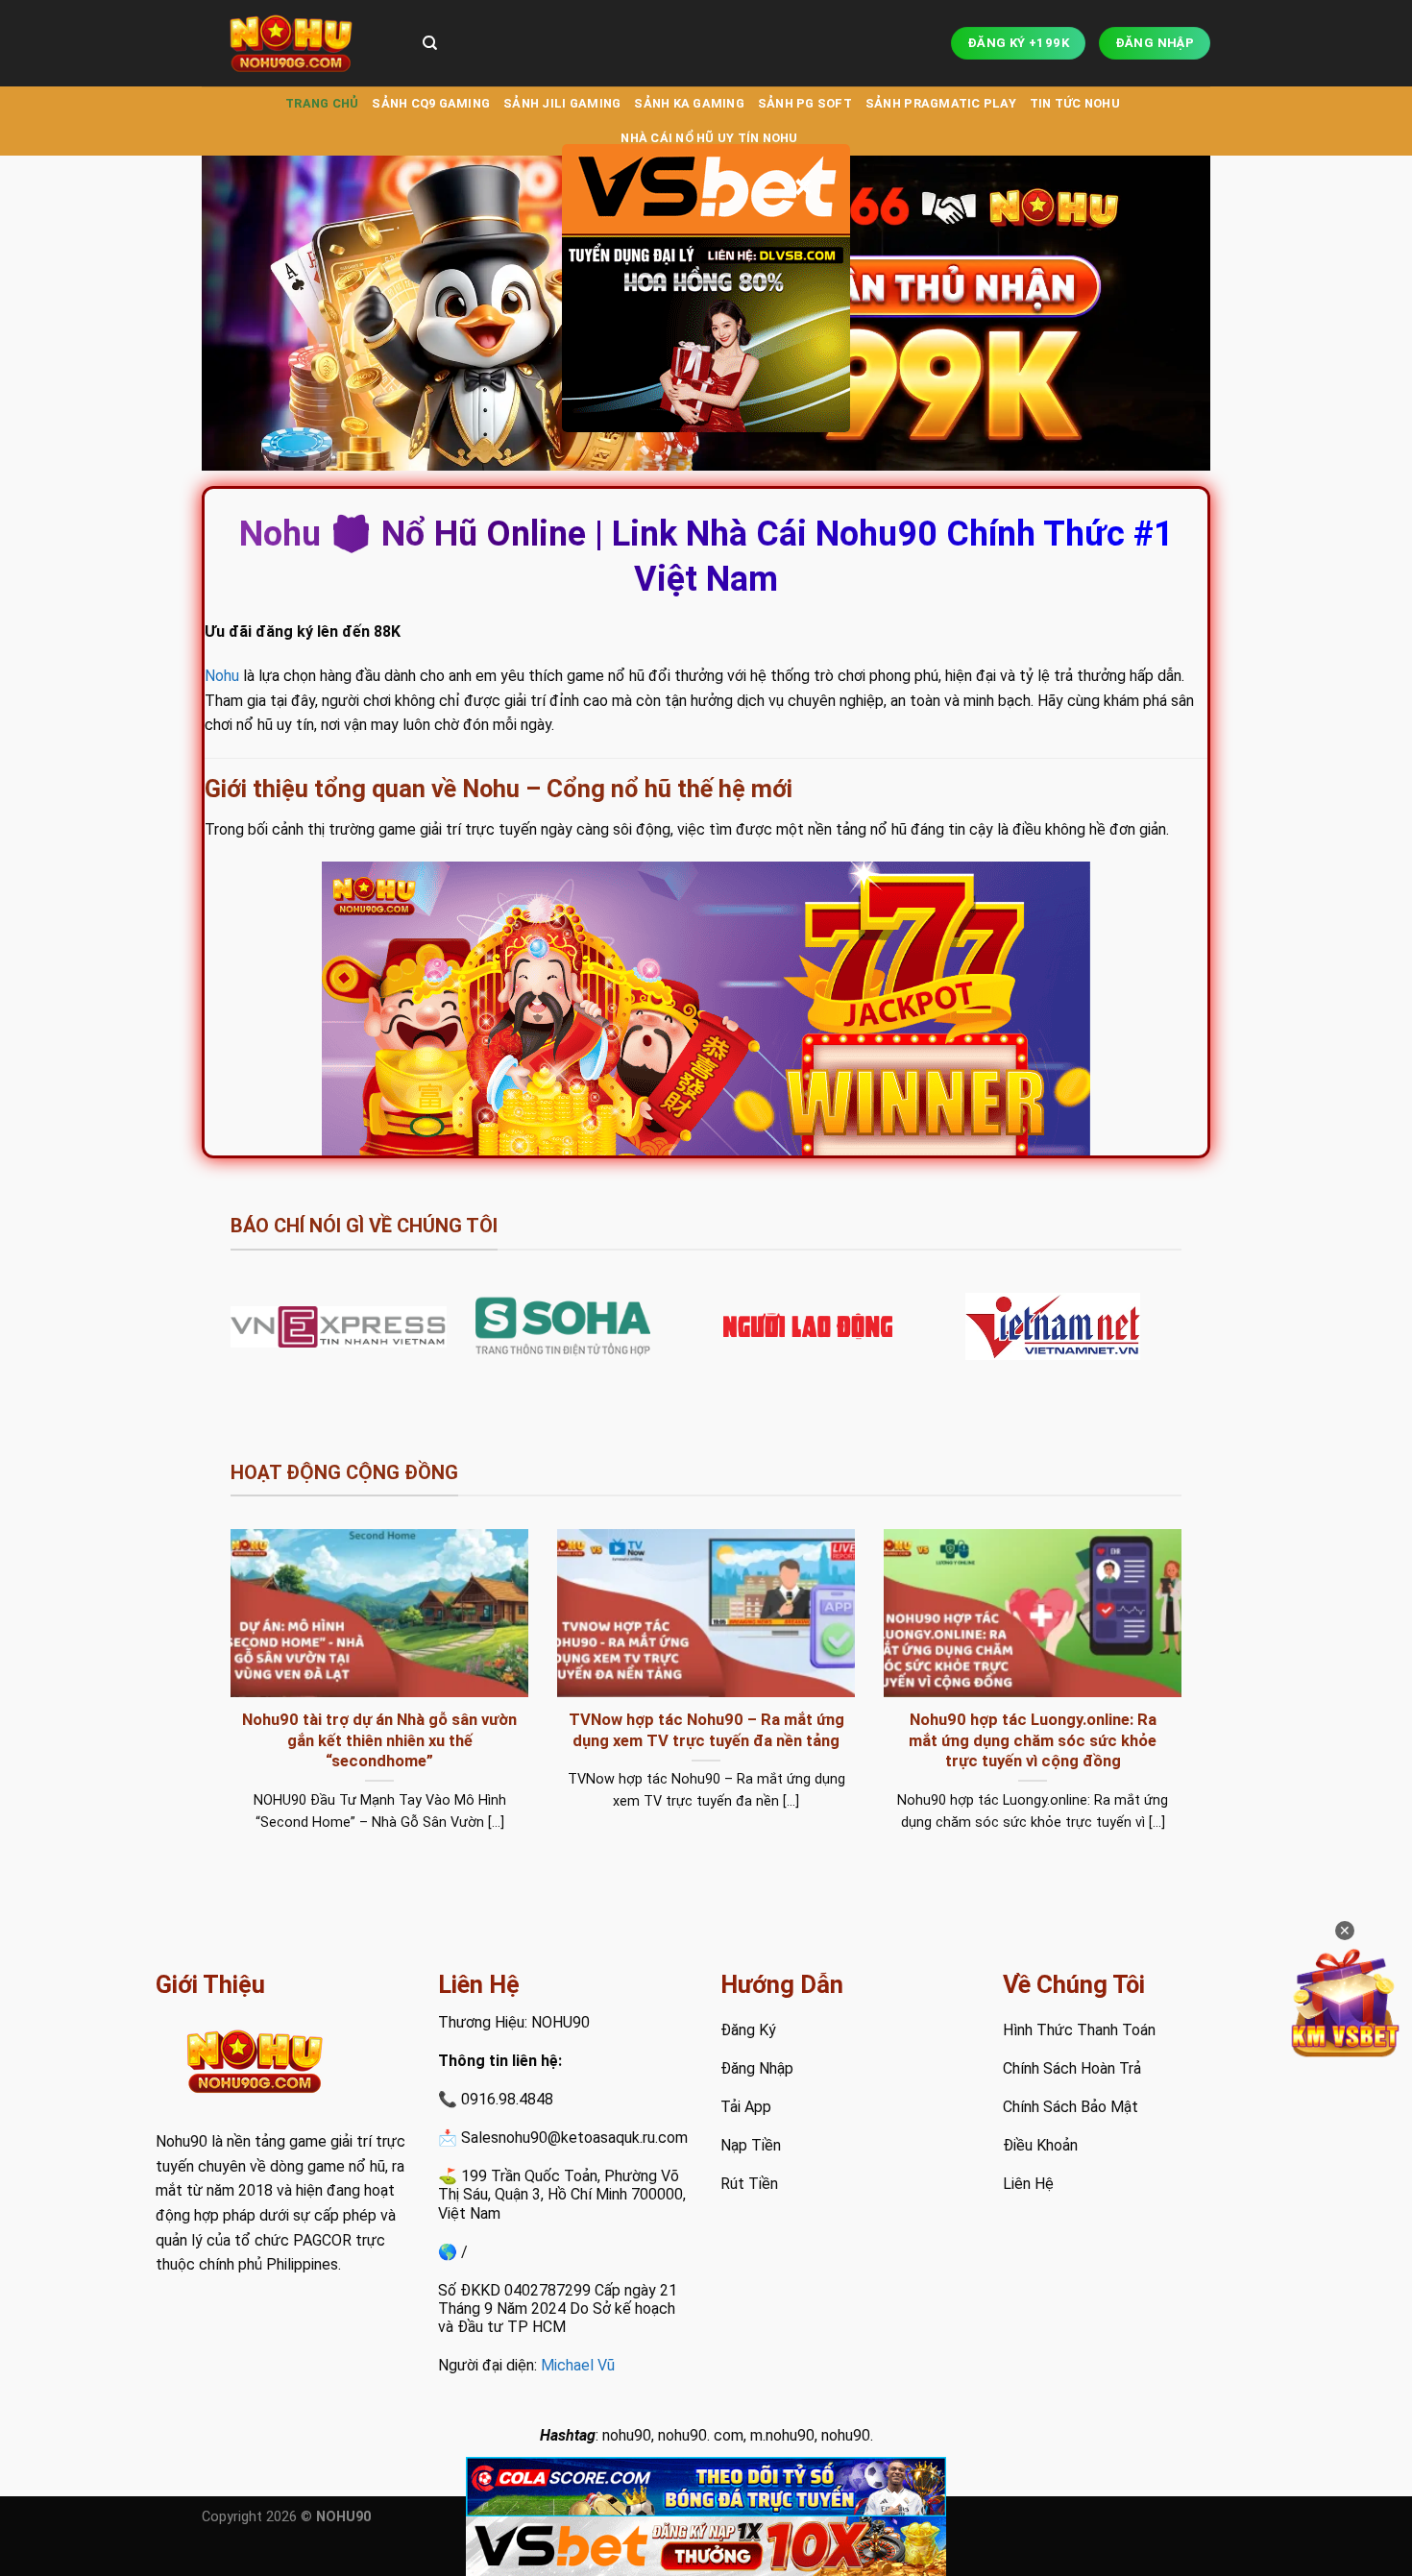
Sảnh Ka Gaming (689, 103)
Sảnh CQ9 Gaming (431, 103)
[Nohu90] (298, 43)
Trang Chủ (322, 103)
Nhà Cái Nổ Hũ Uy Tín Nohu (709, 138)
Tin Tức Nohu (1075, 103)
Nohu (222, 676)
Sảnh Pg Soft (805, 103)
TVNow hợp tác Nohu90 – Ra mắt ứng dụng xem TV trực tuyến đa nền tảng (706, 1730)
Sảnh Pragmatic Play (941, 103)
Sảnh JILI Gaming (562, 103)
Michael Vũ (578, 2365)
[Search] (430, 43)
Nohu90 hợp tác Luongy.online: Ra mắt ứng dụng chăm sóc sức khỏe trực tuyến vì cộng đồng (1033, 1740)
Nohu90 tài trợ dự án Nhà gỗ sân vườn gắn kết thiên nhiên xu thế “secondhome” (379, 1740)
